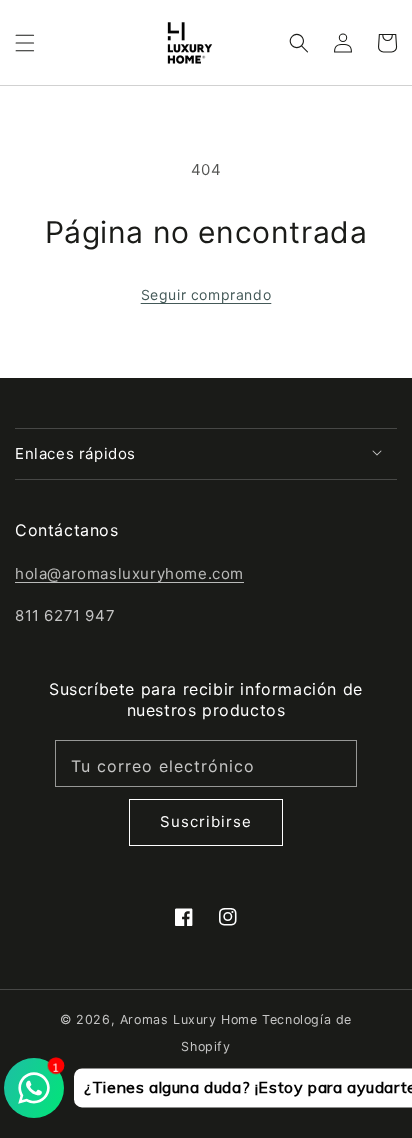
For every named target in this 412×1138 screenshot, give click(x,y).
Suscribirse (206, 821)
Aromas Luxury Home (189, 1019)
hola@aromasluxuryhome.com (129, 573)
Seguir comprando (206, 294)
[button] (25, 43)
